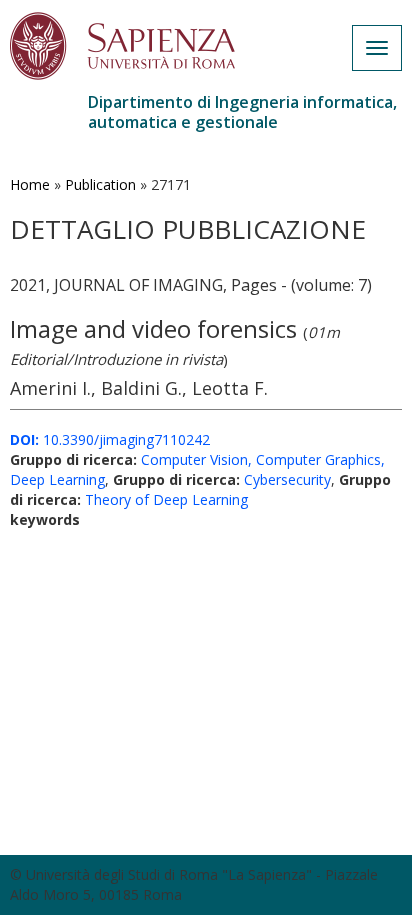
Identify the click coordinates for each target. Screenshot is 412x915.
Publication (100, 184)
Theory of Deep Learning (166, 499)
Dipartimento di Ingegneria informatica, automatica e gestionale (242, 112)
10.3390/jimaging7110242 (110, 439)
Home (30, 184)
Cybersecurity (287, 479)
